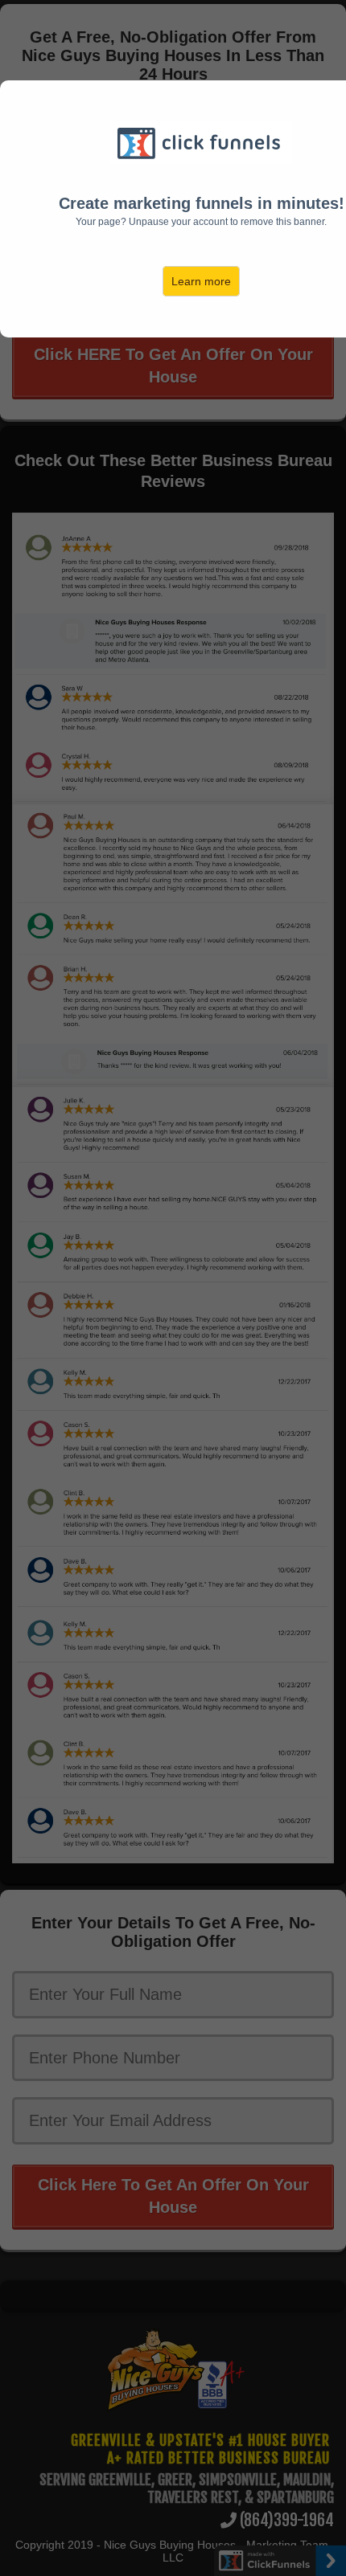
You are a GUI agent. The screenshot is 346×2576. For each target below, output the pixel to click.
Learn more (201, 281)
